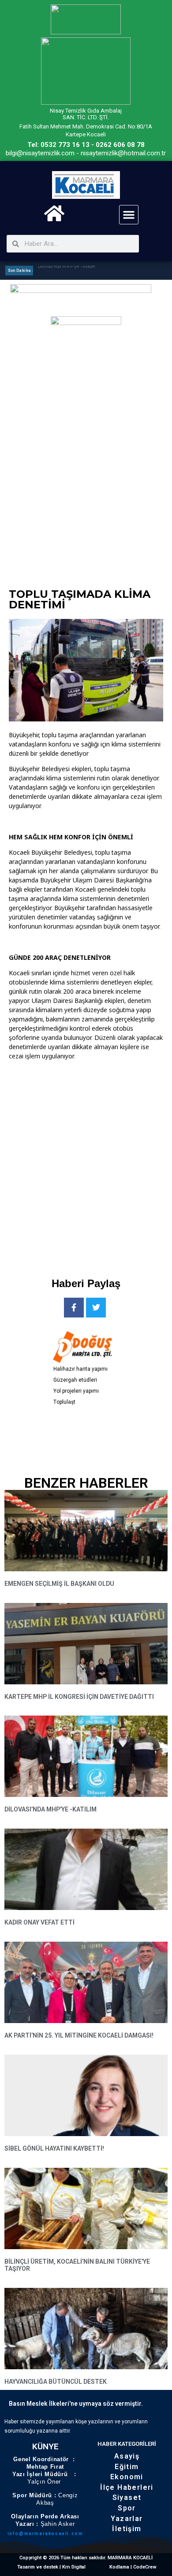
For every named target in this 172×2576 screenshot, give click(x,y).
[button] (129, 215)
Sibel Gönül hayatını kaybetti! (54, 2148)
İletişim (127, 2529)
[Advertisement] (86, 1162)
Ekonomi (127, 2477)
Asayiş (127, 2456)
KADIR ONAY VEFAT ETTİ (39, 1922)
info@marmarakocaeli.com (45, 2534)
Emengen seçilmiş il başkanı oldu (59, 1584)
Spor (127, 2508)
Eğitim (127, 2467)
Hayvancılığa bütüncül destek (56, 2382)
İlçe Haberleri (127, 2487)
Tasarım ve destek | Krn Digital (51, 2567)
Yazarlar (127, 2519)
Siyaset (127, 2497)
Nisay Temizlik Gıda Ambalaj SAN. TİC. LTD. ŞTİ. (86, 114)
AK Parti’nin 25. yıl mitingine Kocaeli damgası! (79, 2035)
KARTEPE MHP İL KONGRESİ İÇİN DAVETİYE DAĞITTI (79, 1697)
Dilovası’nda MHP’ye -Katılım (67, 270)
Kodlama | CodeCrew (133, 2567)
